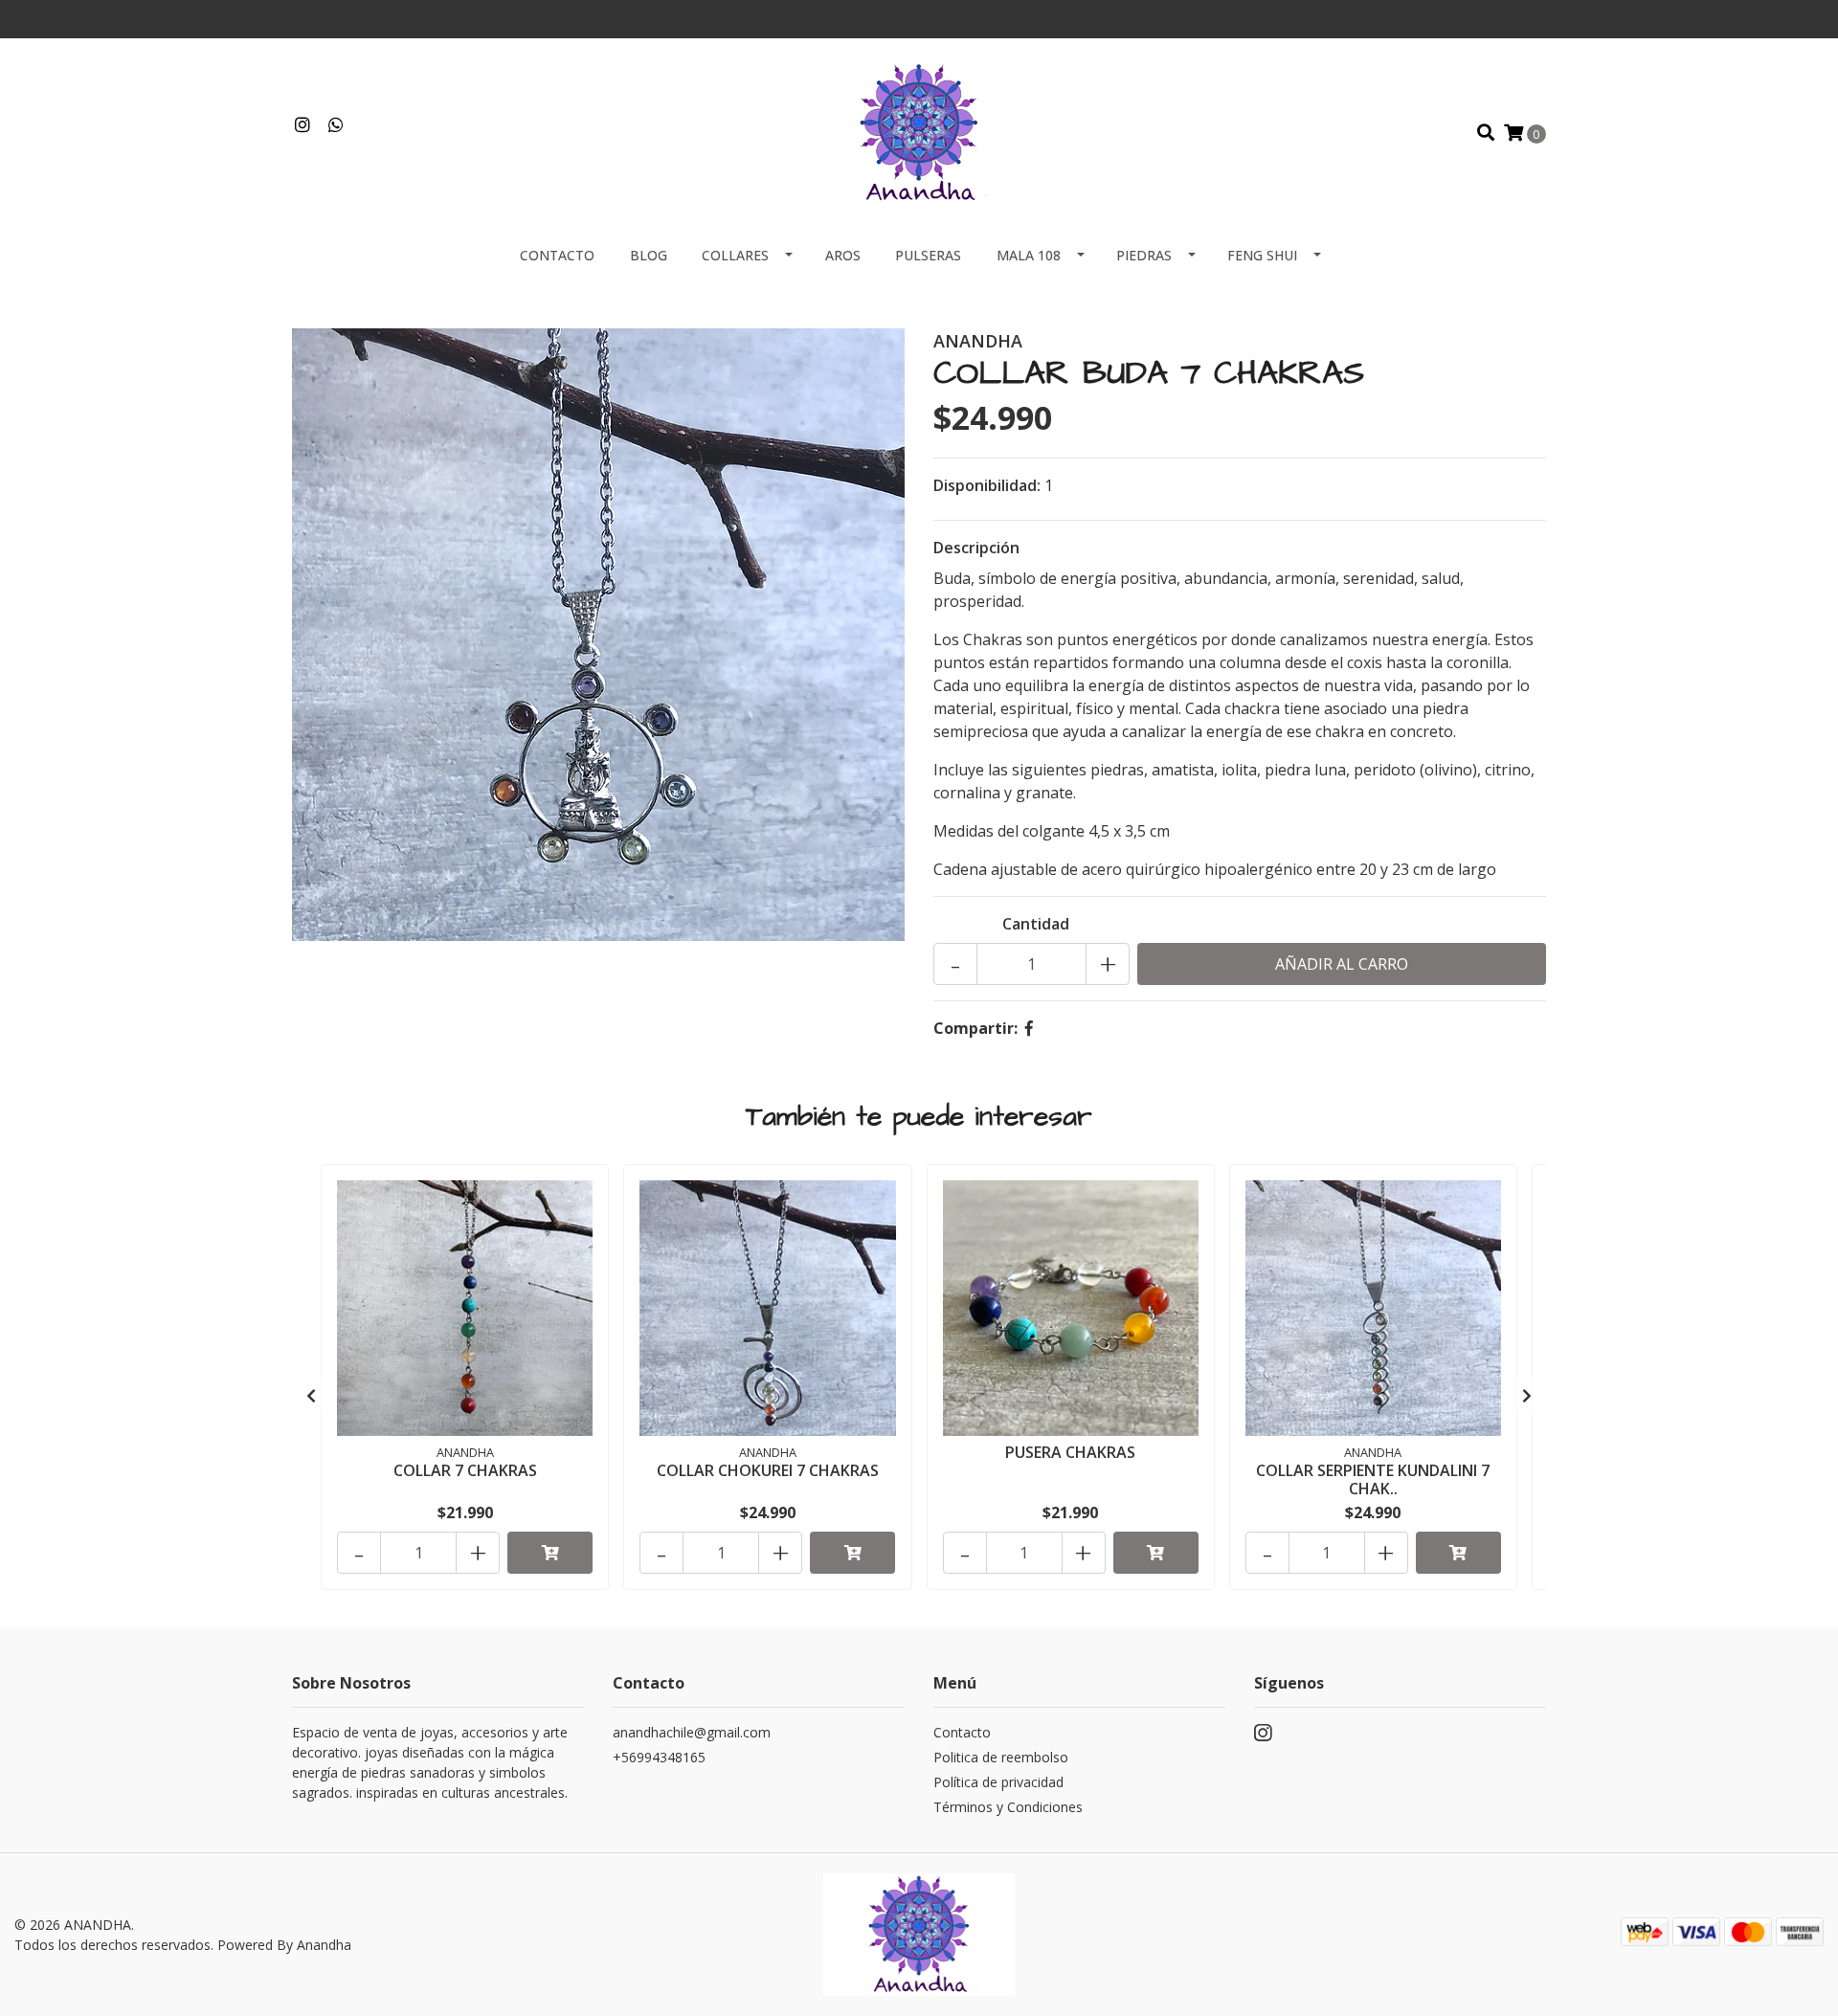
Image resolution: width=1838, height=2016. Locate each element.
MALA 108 (1029, 255)
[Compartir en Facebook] (1029, 1028)
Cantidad (1036, 924)
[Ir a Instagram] (303, 125)
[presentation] (311, 1396)
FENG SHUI (1262, 255)
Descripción (976, 548)
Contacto (557, 255)
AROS (843, 255)
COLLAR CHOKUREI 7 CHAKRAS (768, 1470)
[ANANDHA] (919, 131)
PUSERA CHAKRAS (1070, 1452)
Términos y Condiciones (1008, 1807)
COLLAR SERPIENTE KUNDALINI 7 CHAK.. (1373, 1479)
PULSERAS (928, 255)
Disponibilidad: (987, 485)
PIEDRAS (1144, 255)
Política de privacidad (998, 1782)
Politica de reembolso (1001, 1757)
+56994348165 (659, 1757)
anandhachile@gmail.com (692, 1732)
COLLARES (735, 255)
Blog (649, 255)
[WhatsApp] (336, 125)
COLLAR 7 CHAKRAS (465, 1470)
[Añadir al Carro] (550, 1553)
